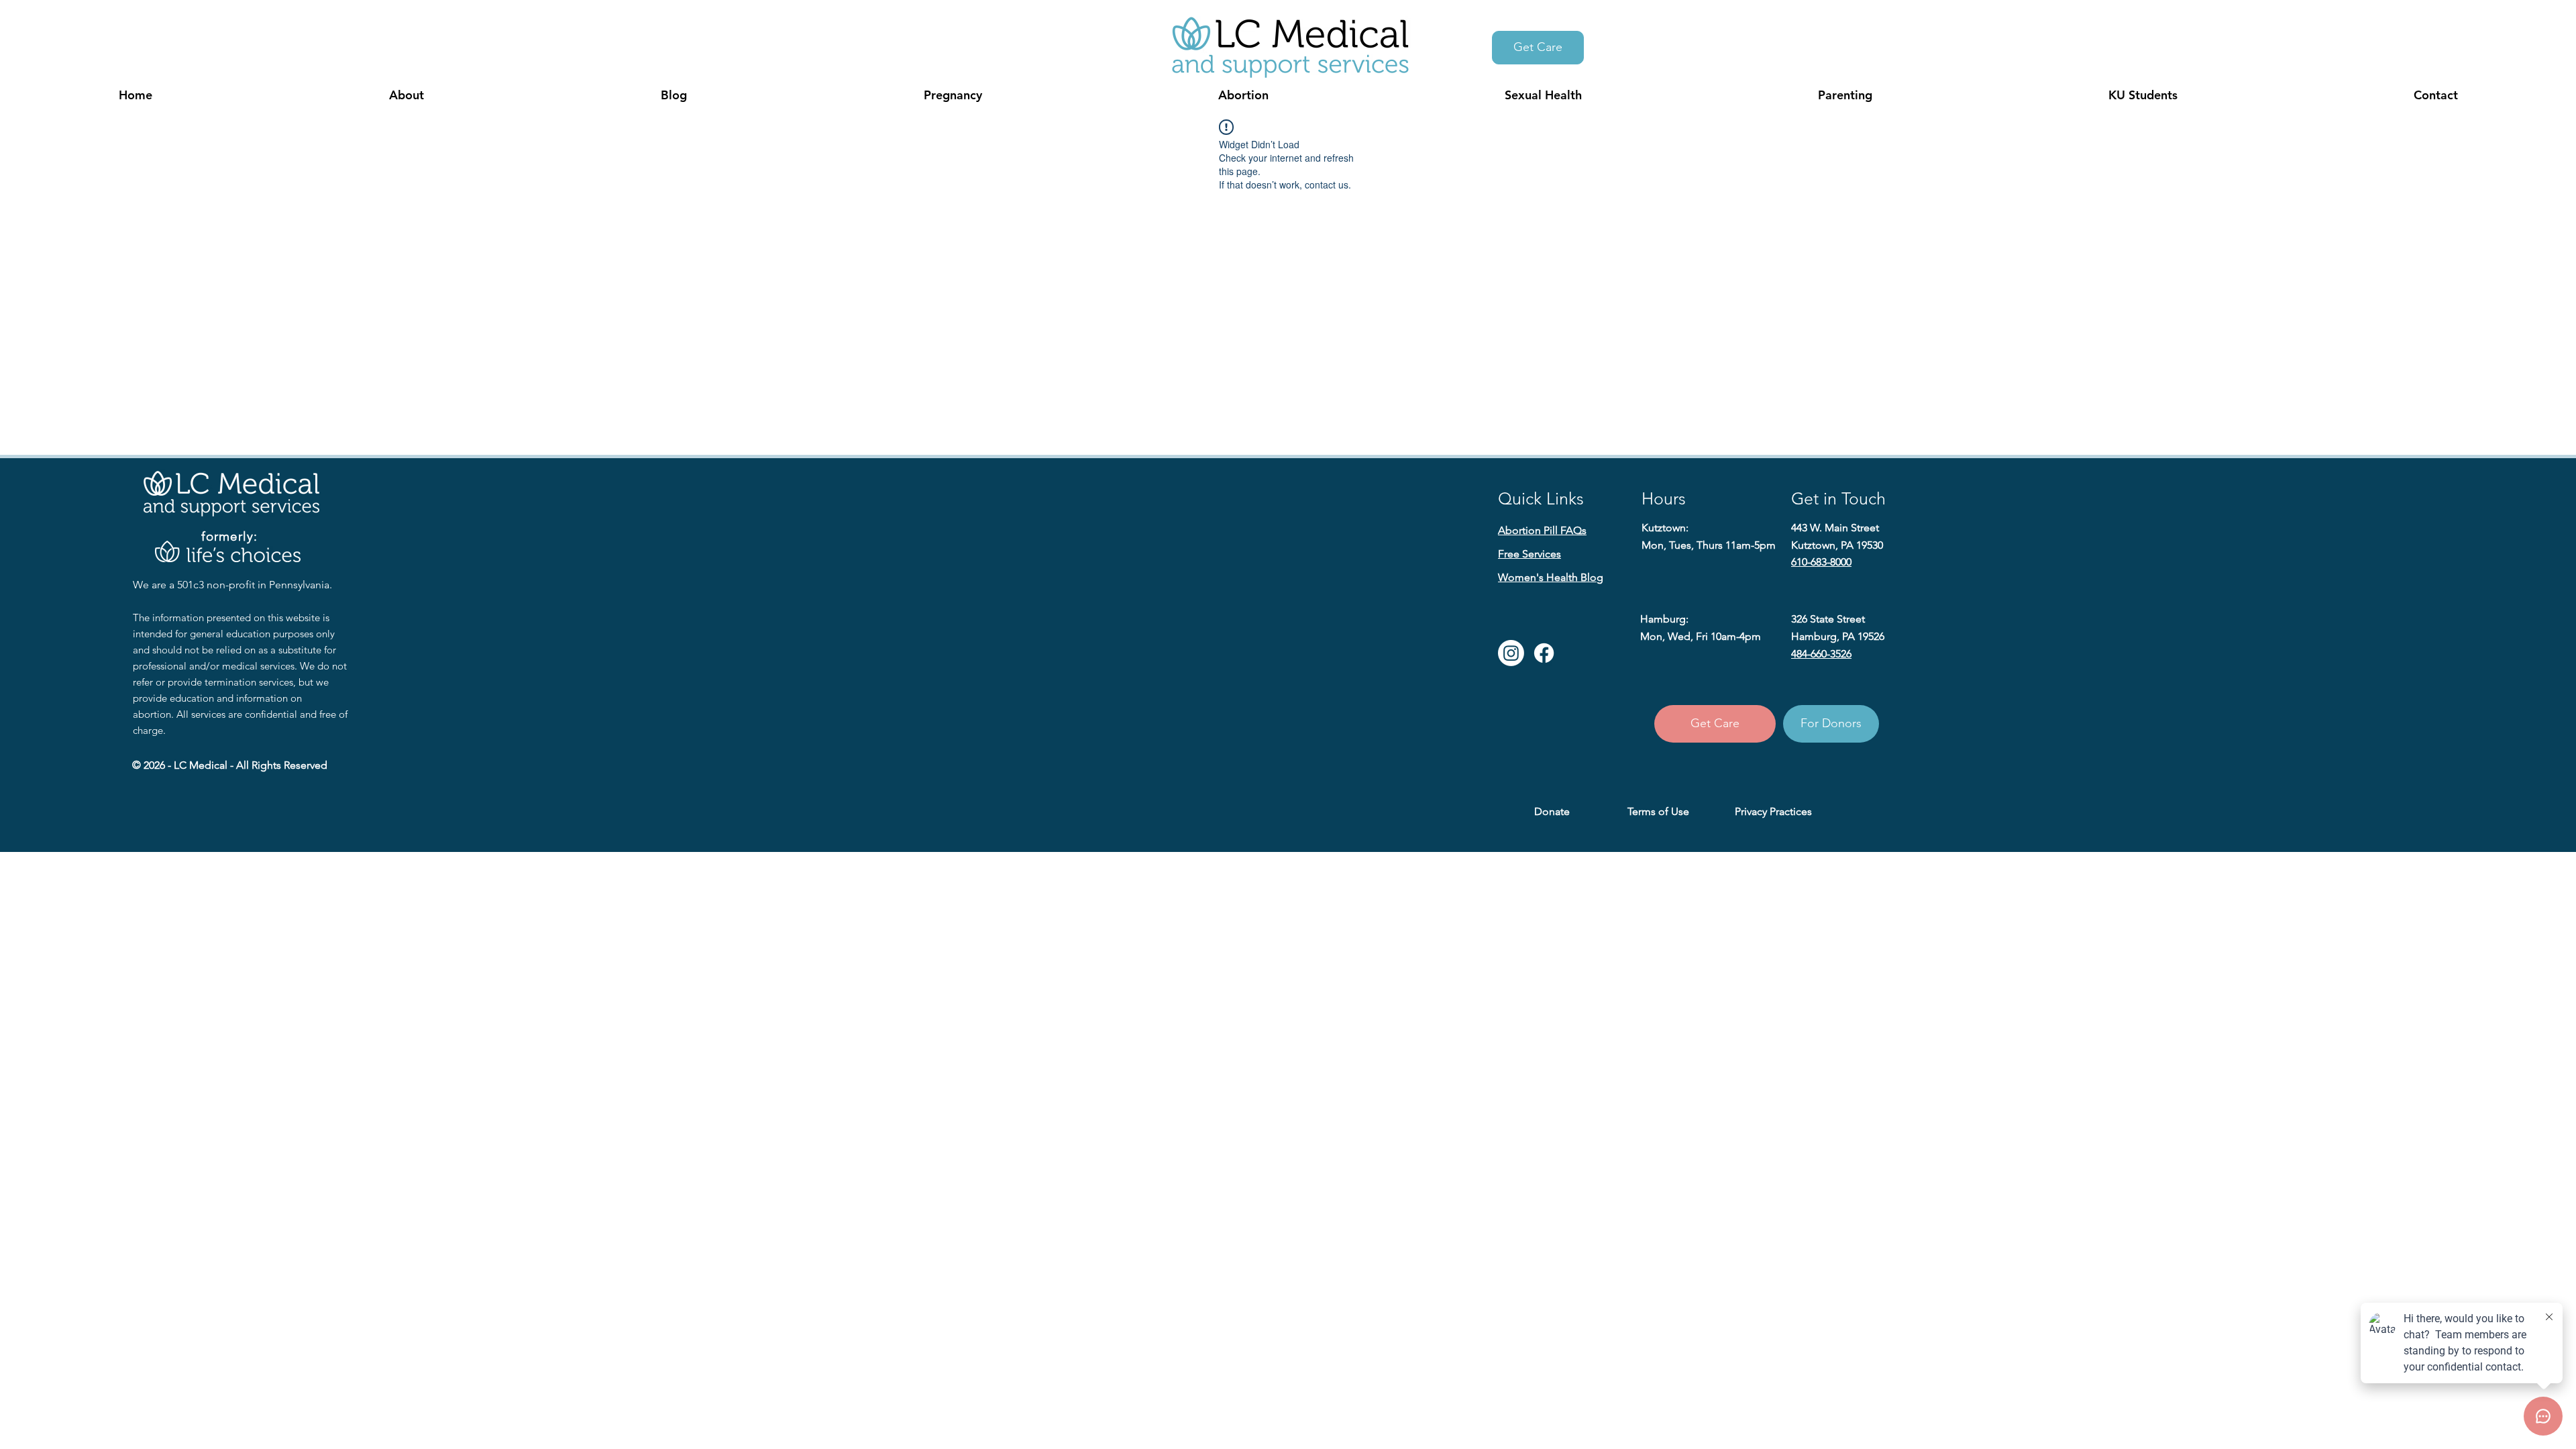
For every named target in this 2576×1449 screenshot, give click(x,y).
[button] (406, 95)
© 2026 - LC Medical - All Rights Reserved (230, 765)
